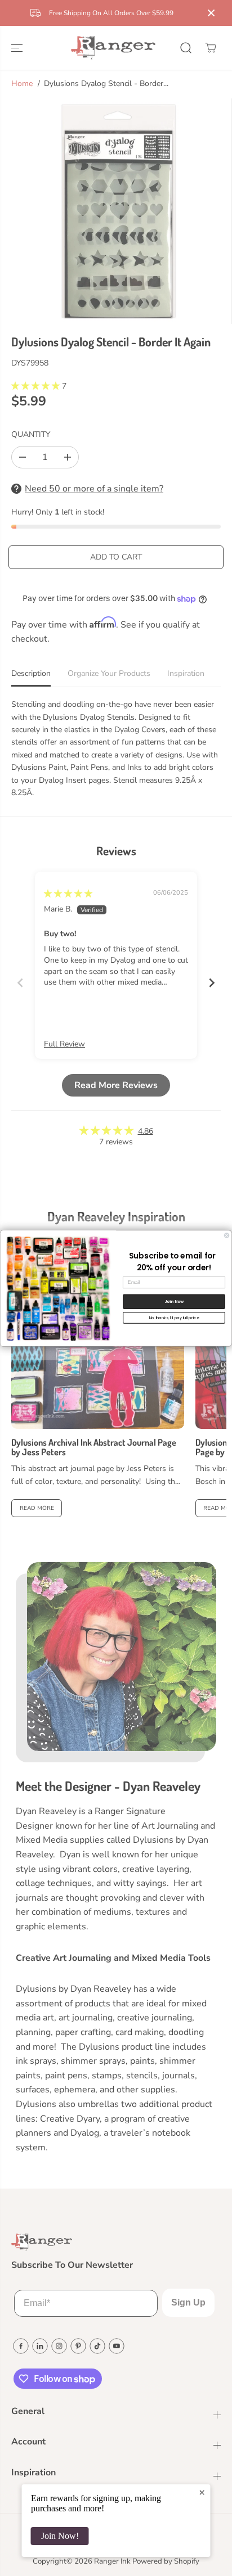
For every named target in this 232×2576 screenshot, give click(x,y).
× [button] (202, 2492)
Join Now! (60, 2536)
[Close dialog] (227, 1235)
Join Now (174, 1301)
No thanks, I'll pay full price (174, 1318)
